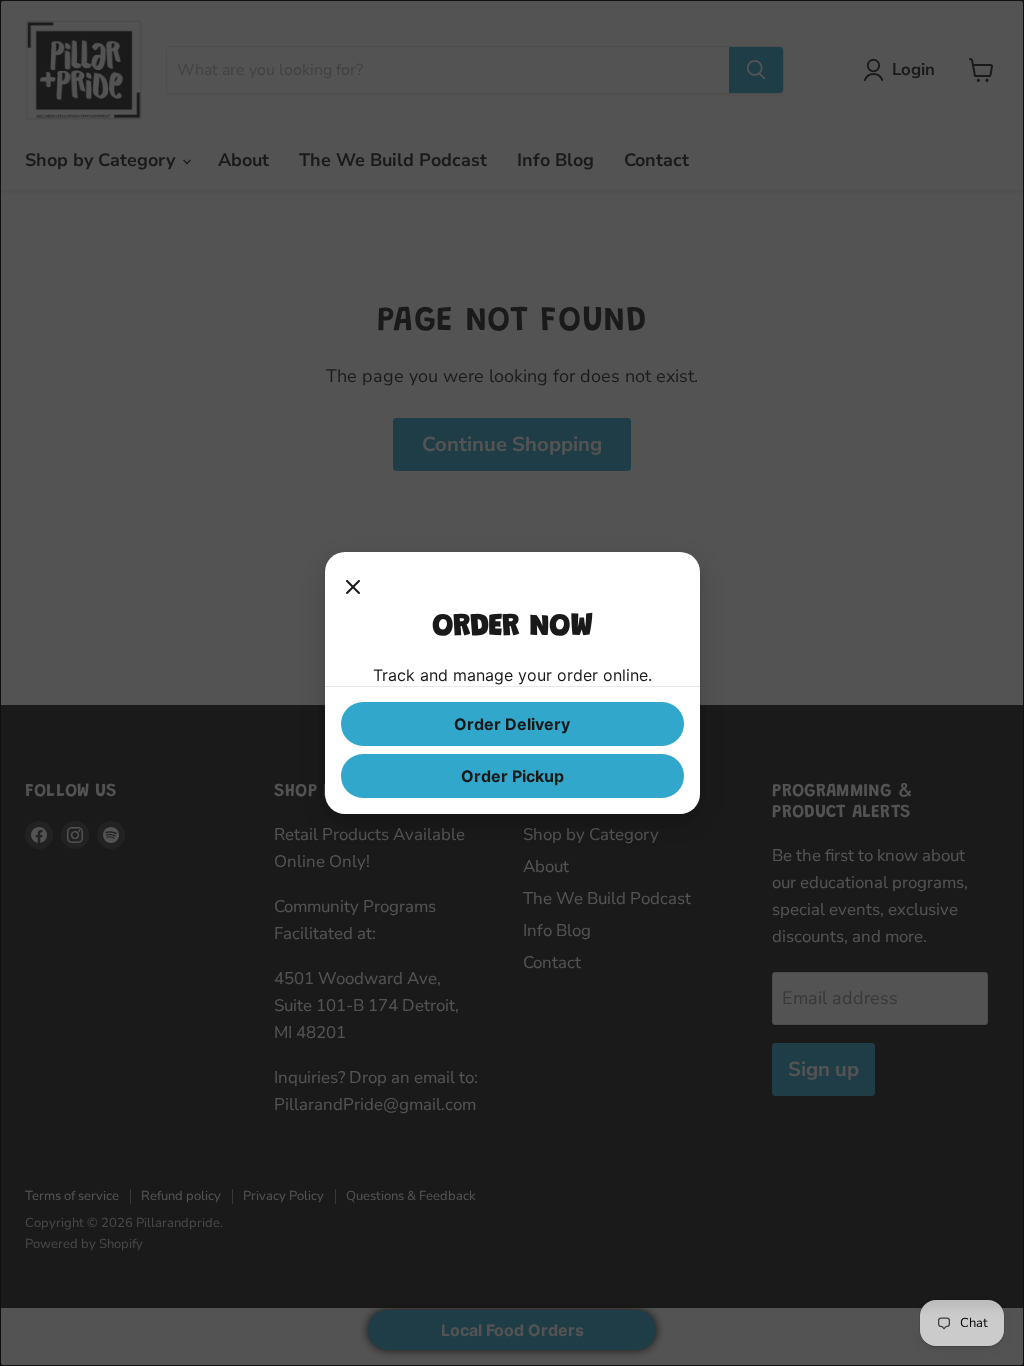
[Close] (353, 588)
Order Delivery (512, 724)
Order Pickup (512, 776)
